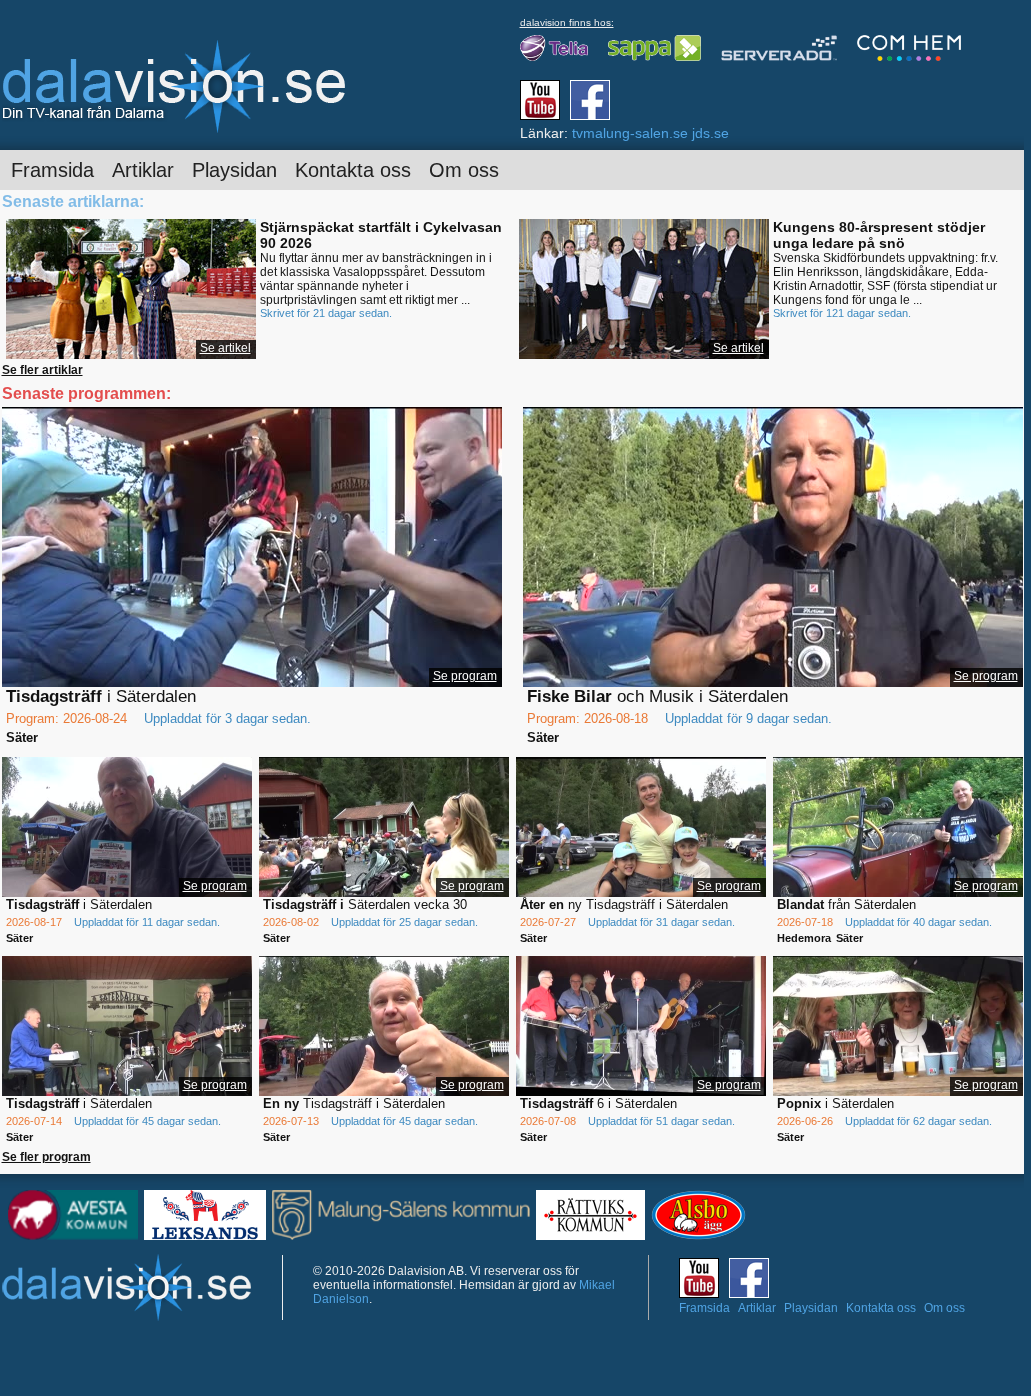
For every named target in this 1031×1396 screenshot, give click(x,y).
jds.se (710, 133)
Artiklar (143, 170)
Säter (22, 737)
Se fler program (46, 1157)
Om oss (464, 170)
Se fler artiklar (42, 370)
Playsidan (234, 170)
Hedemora (804, 938)
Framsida (52, 170)
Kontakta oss (353, 170)
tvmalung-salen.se (630, 133)
